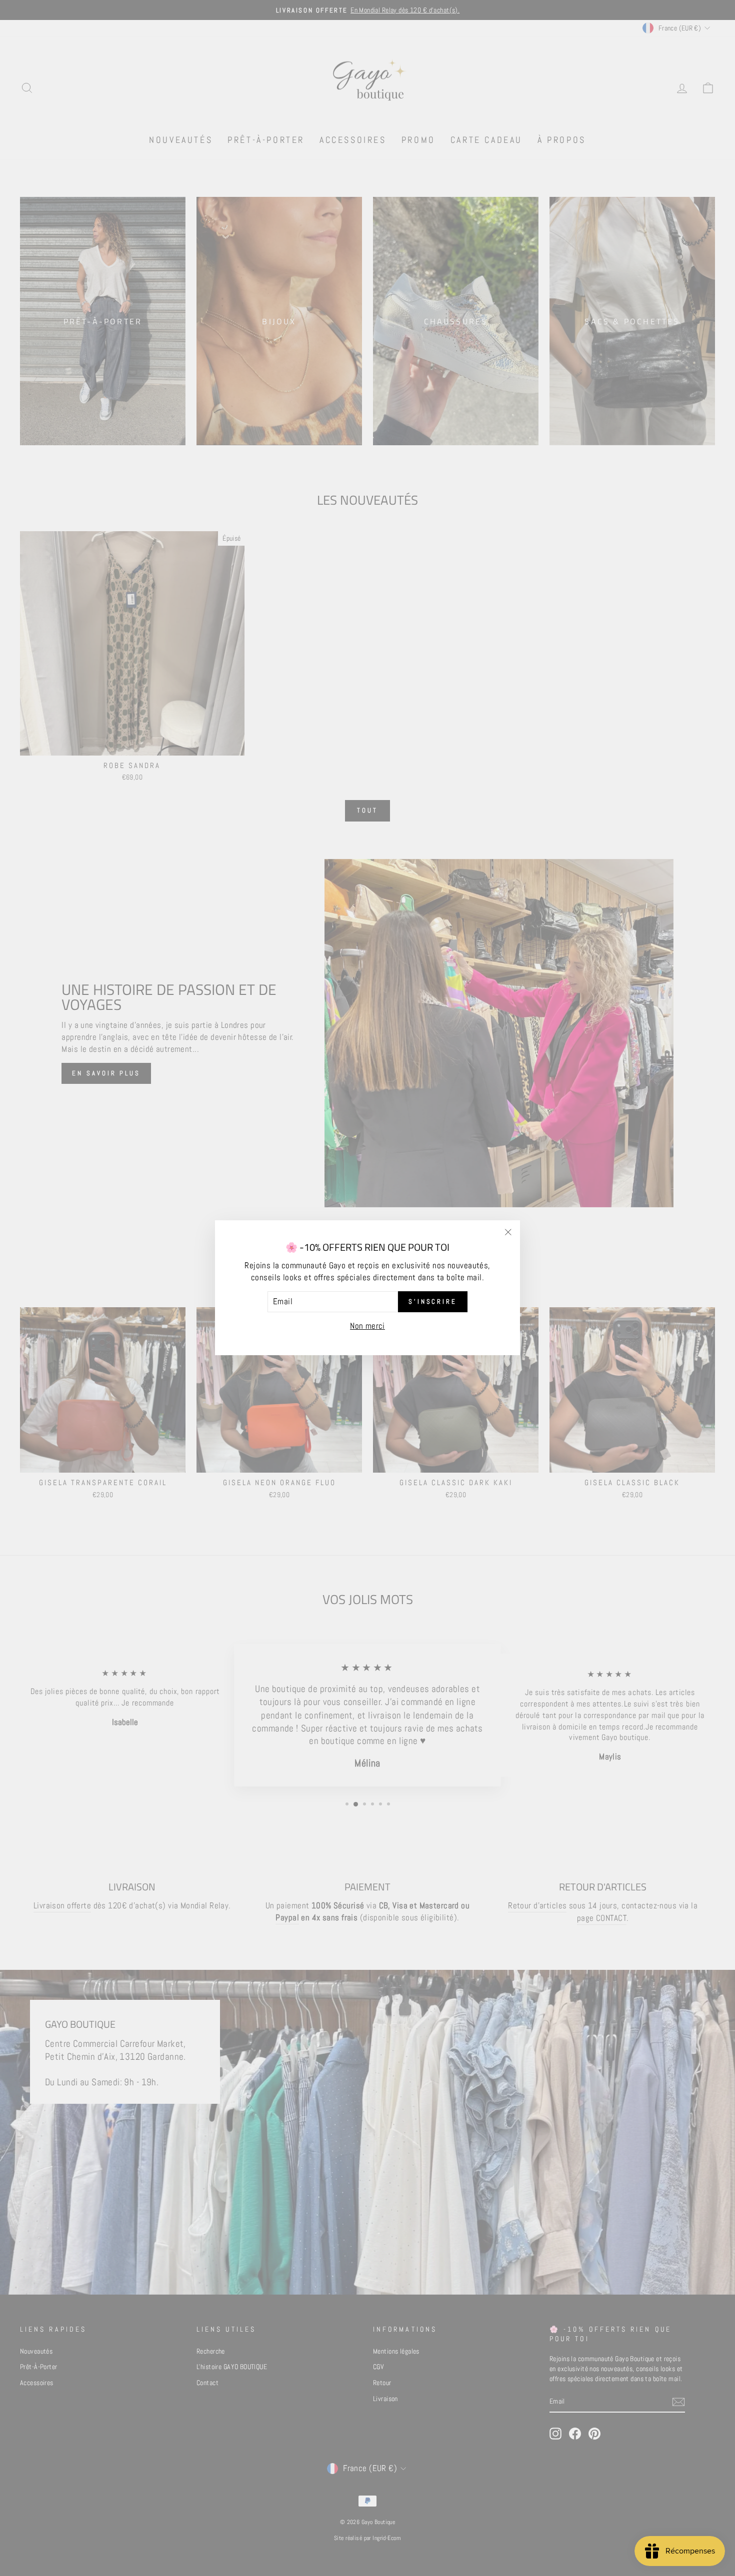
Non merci (367, 1326)
